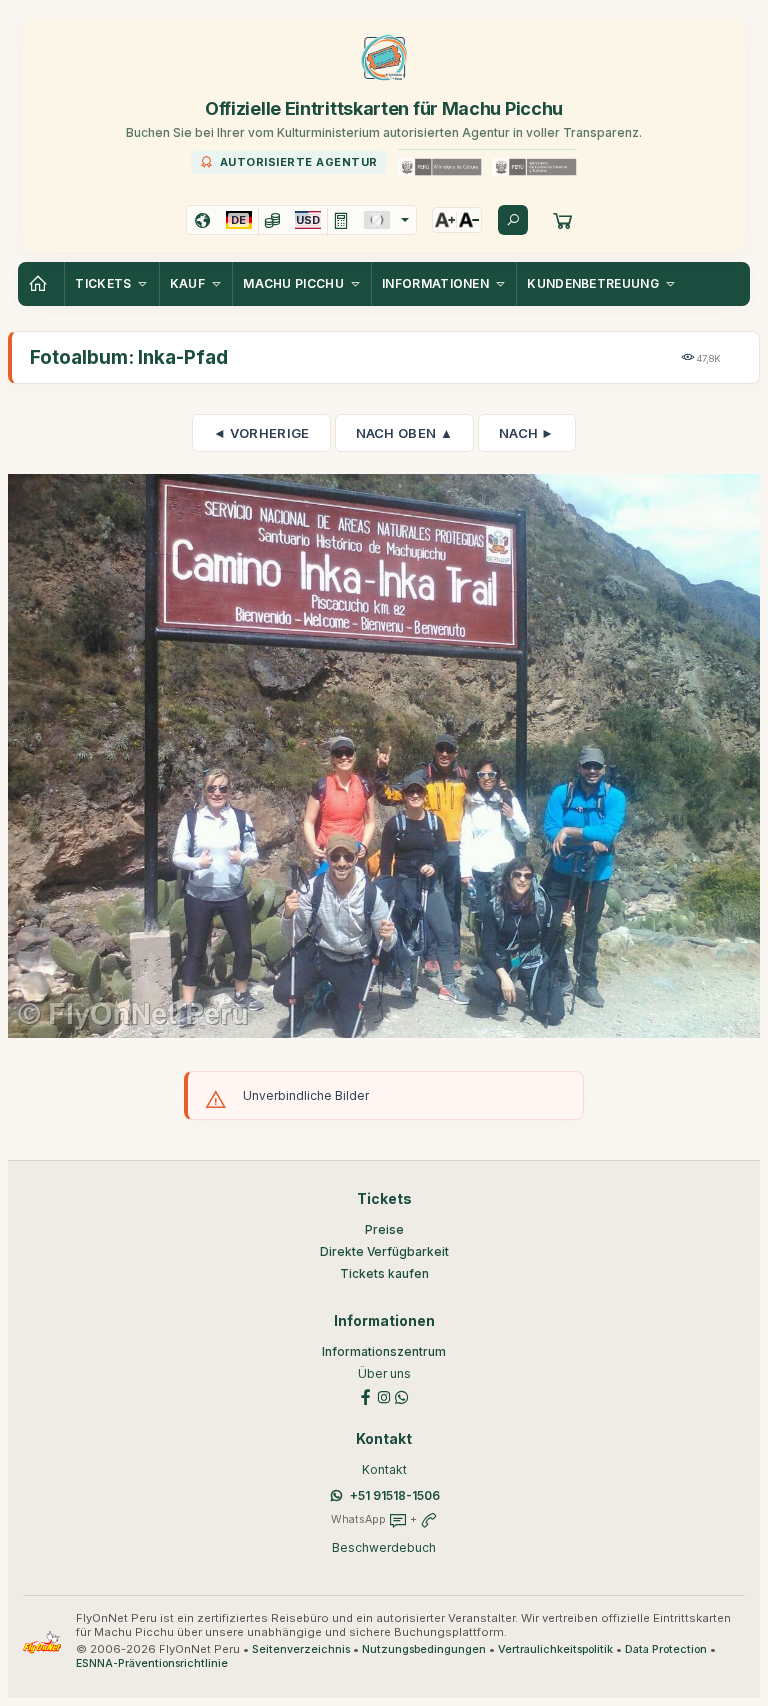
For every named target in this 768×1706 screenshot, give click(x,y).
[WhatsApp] (402, 1395)
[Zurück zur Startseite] (41, 284)
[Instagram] (384, 1395)
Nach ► (527, 433)
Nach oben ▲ (404, 433)
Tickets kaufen (384, 1273)
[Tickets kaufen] (563, 220)
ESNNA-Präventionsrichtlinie (152, 1663)
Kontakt (384, 1469)
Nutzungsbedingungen (424, 1649)
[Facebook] (366, 1395)
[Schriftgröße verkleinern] (469, 220)
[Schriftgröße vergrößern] (445, 220)
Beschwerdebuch (384, 1547)
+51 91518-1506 (395, 1495)
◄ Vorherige (261, 433)
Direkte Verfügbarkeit (384, 1251)
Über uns (384, 1373)
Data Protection (666, 1649)
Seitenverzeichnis (301, 1649)
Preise (384, 1229)
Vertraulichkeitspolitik (555, 1649)
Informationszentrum (384, 1351)
